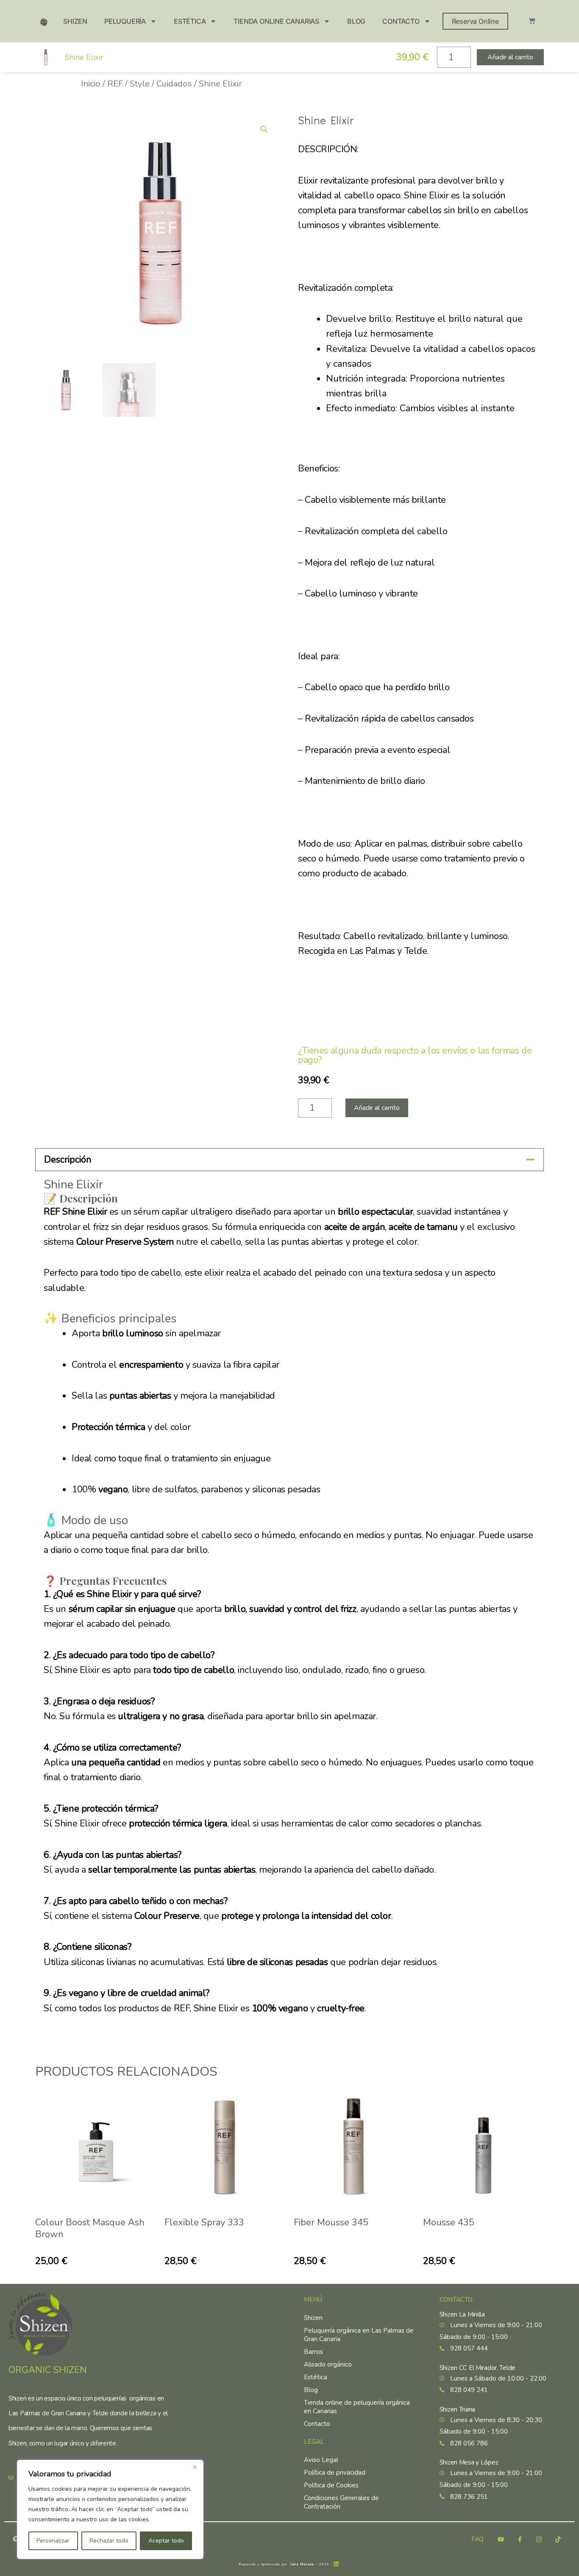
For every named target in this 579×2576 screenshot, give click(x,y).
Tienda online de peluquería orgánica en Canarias (357, 2407)
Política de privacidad (335, 2473)
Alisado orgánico (328, 2364)
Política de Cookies (331, 2485)
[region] (110, 2509)
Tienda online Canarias (276, 21)
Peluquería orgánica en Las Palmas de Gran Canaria (359, 2335)
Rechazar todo (109, 2541)
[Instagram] (539, 2539)
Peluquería (125, 21)
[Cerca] (195, 2467)
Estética (190, 21)
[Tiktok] (558, 2539)
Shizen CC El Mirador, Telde (477, 2368)
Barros (313, 2352)
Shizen (75, 21)
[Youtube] (501, 2539)
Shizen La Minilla (462, 2314)
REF (115, 84)
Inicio (91, 84)
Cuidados (174, 84)
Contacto (401, 21)
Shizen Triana (457, 2409)
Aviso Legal (321, 2460)
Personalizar (53, 2541)
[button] (264, 129)
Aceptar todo (166, 2541)
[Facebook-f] (520, 2539)
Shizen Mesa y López (469, 2462)
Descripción (68, 1160)
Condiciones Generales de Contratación (341, 2502)
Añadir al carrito (377, 1108)
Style (140, 84)
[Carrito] (532, 21)
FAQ (477, 2539)
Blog (356, 21)
